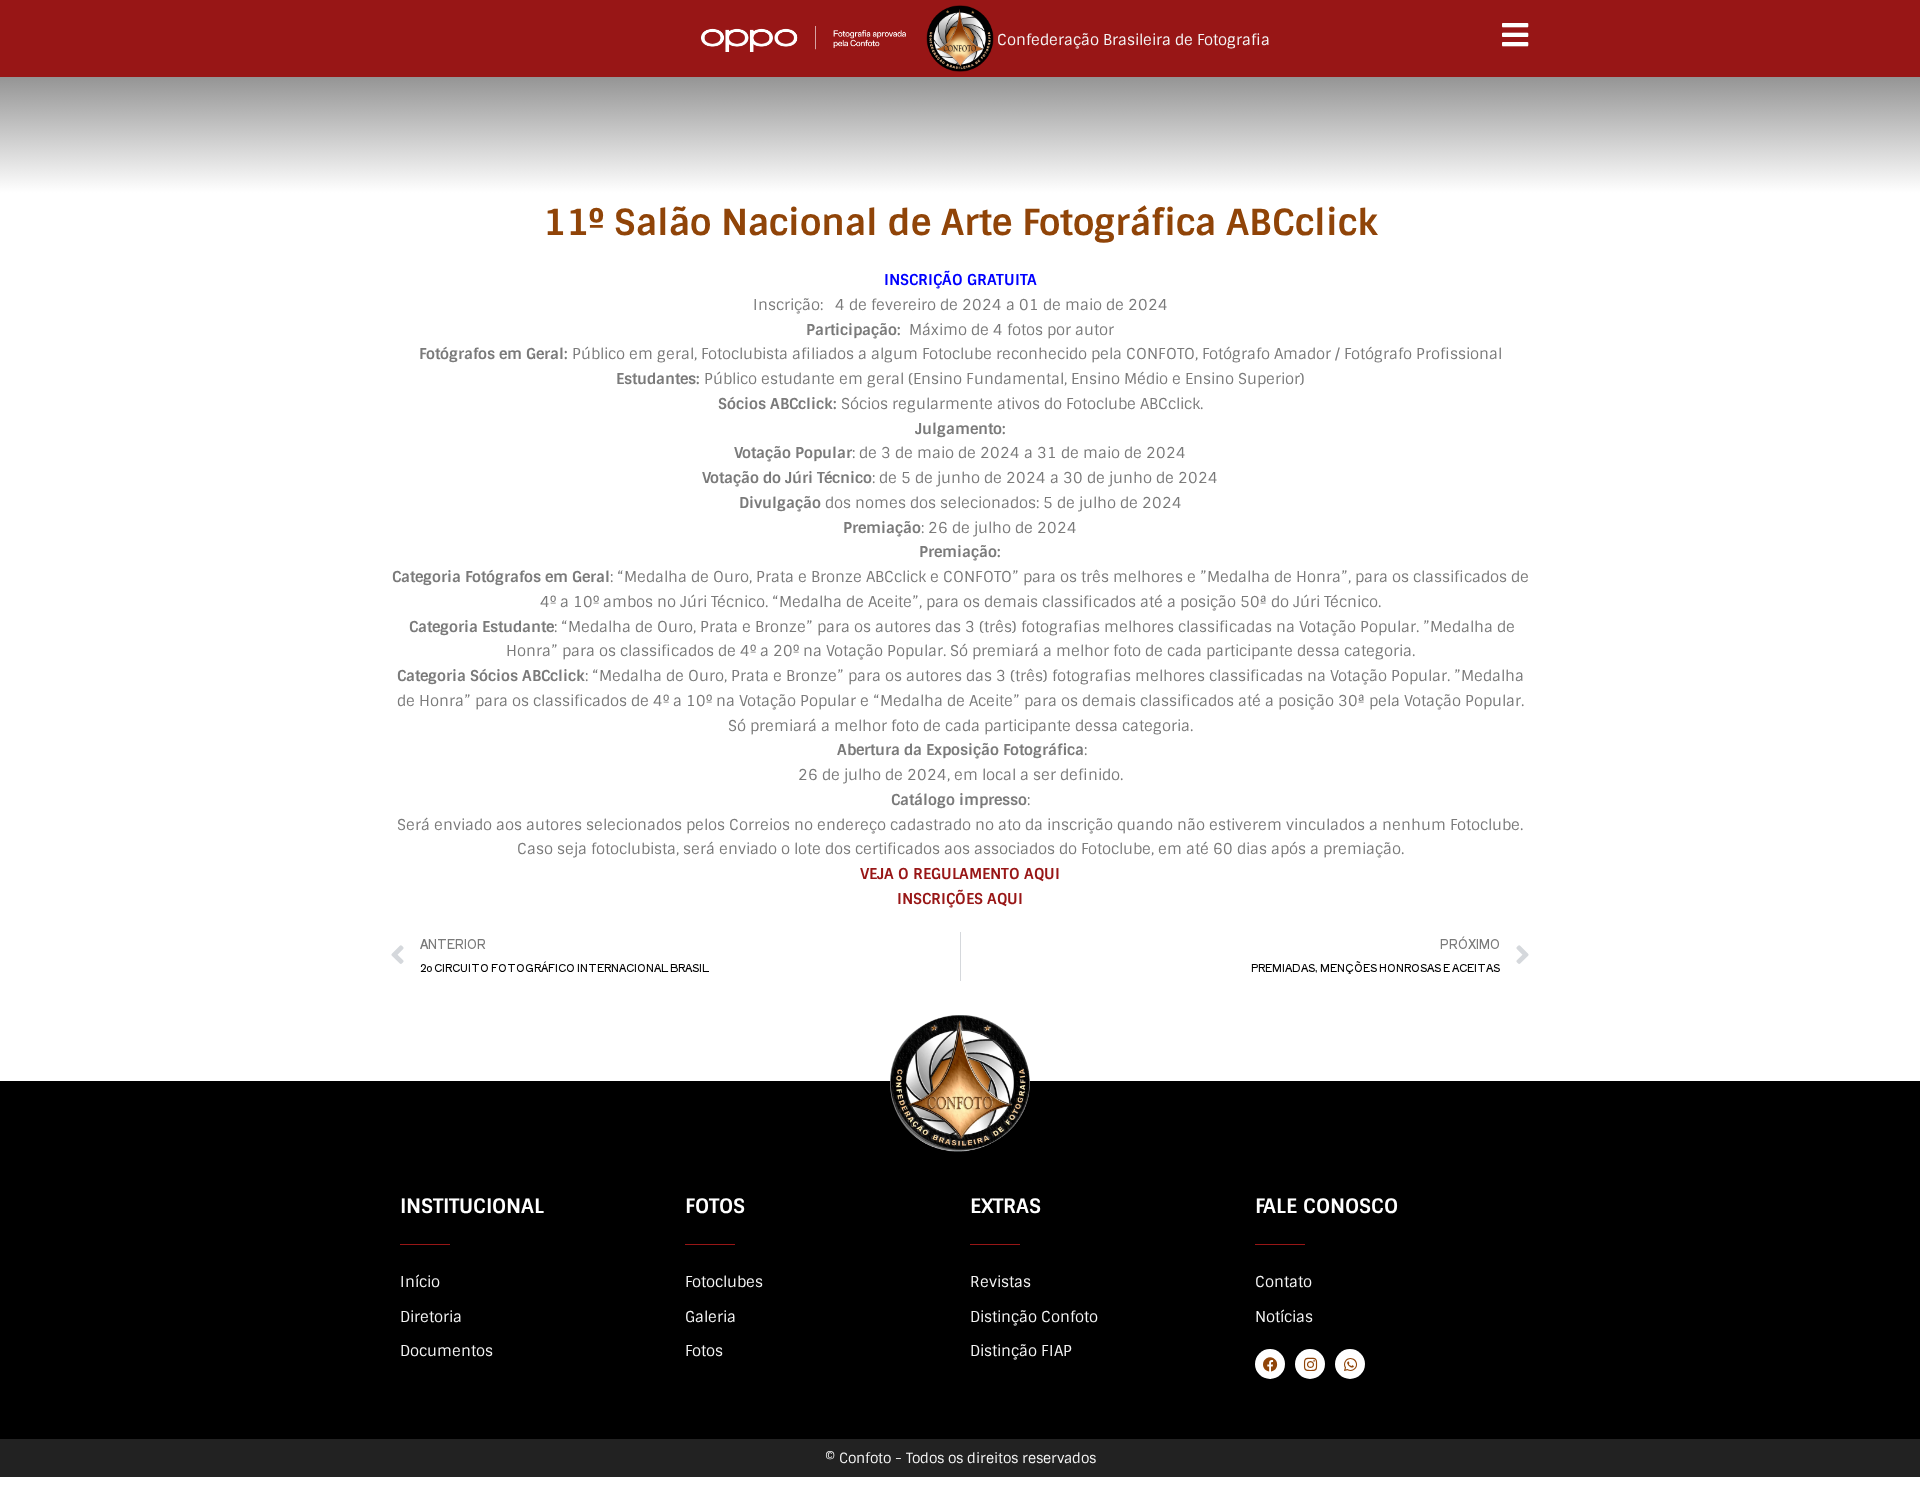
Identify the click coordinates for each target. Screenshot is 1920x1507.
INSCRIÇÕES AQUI (960, 899)
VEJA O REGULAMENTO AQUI (960, 874)
